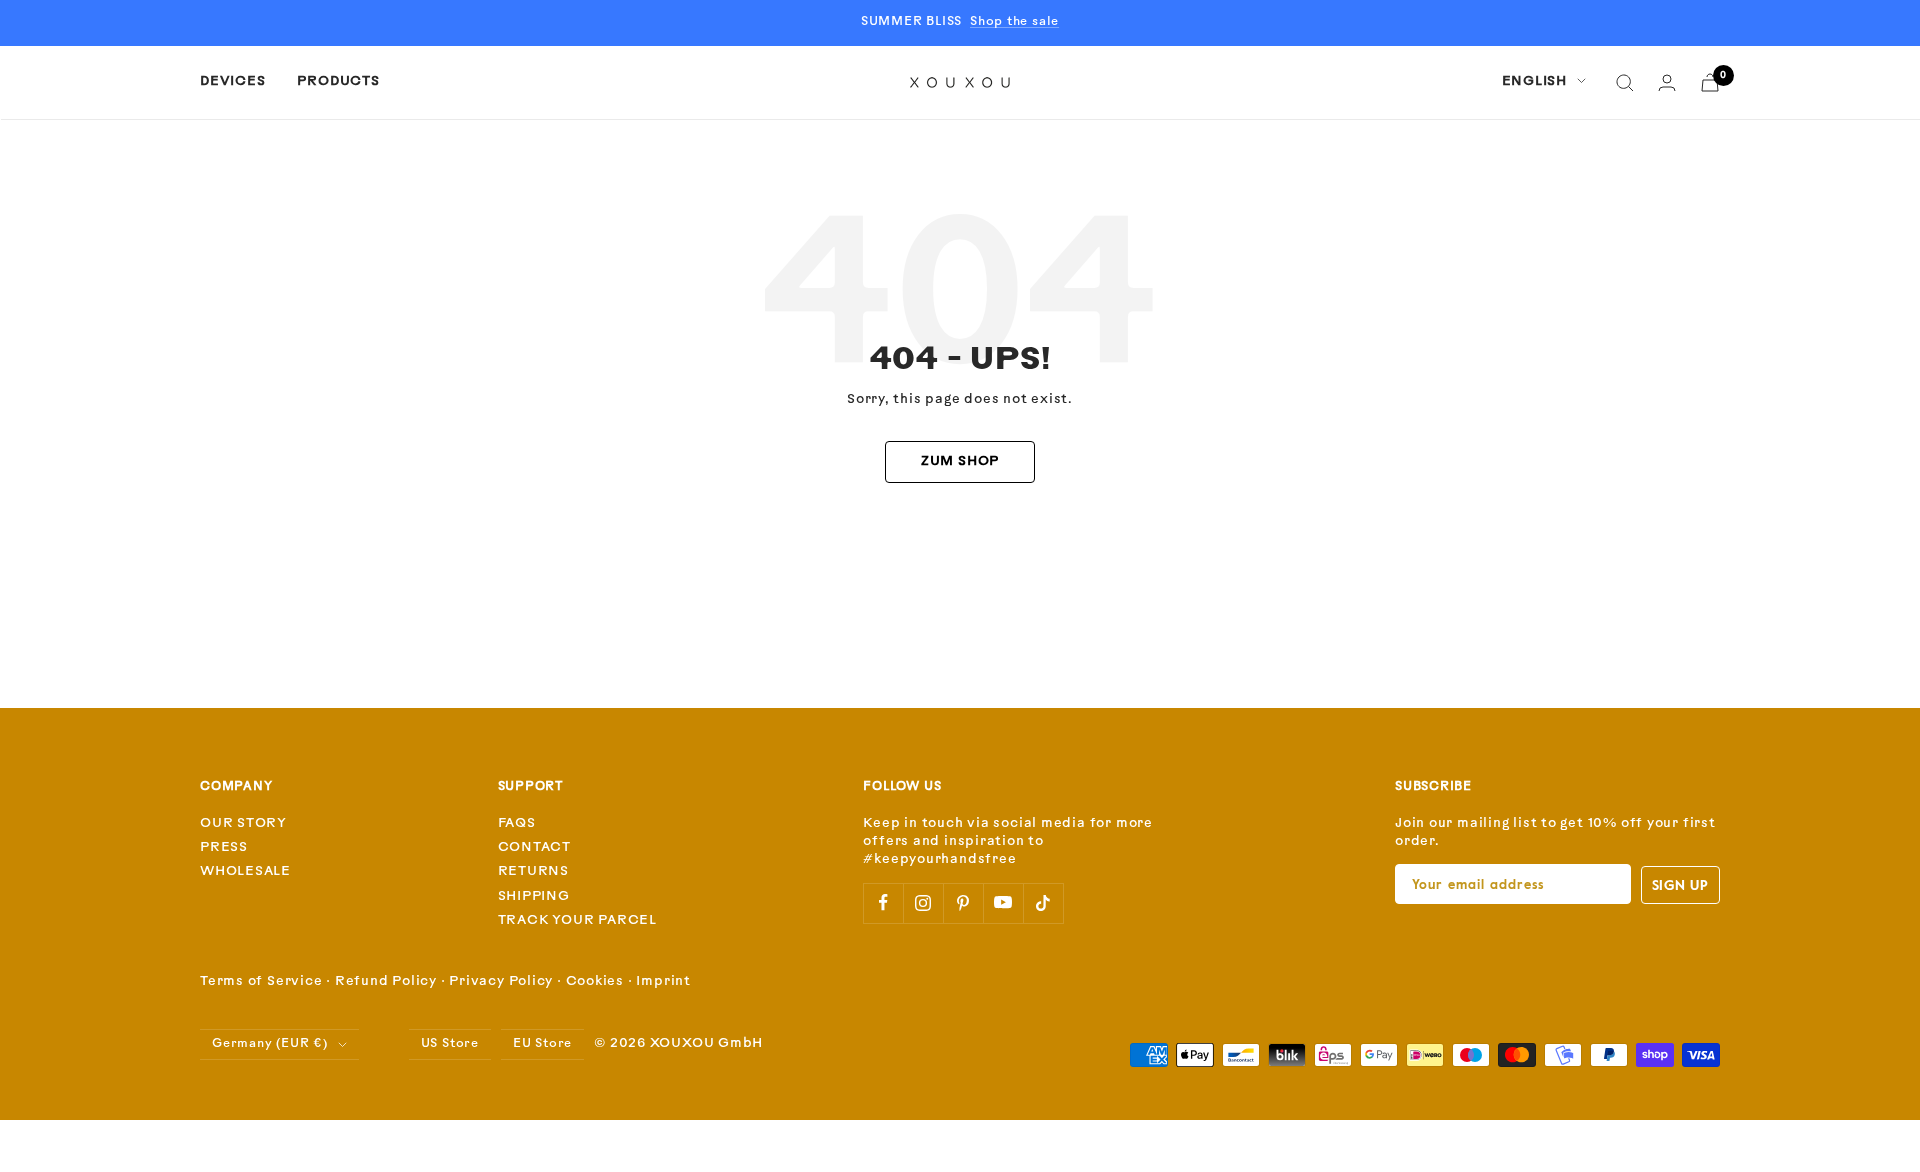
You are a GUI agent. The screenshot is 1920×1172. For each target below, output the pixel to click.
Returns (533, 871)
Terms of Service (261, 981)
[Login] (1667, 82)
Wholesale (245, 871)
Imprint (663, 981)
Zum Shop (960, 461)
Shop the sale (1014, 22)
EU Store (542, 1044)
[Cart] (1710, 82)
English (1534, 81)
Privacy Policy (501, 981)
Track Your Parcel (577, 920)
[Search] (1625, 83)
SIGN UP (1680, 884)
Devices (232, 81)
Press (224, 847)
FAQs (517, 823)
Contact (534, 847)
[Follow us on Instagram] (923, 903)
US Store (450, 1044)
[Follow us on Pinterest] (963, 903)
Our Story (243, 823)
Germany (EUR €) (270, 1044)
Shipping (534, 896)
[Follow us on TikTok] (1043, 903)
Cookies (595, 981)
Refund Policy (386, 981)
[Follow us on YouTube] (1003, 903)
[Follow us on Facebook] (883, 903)
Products (338, 81)
